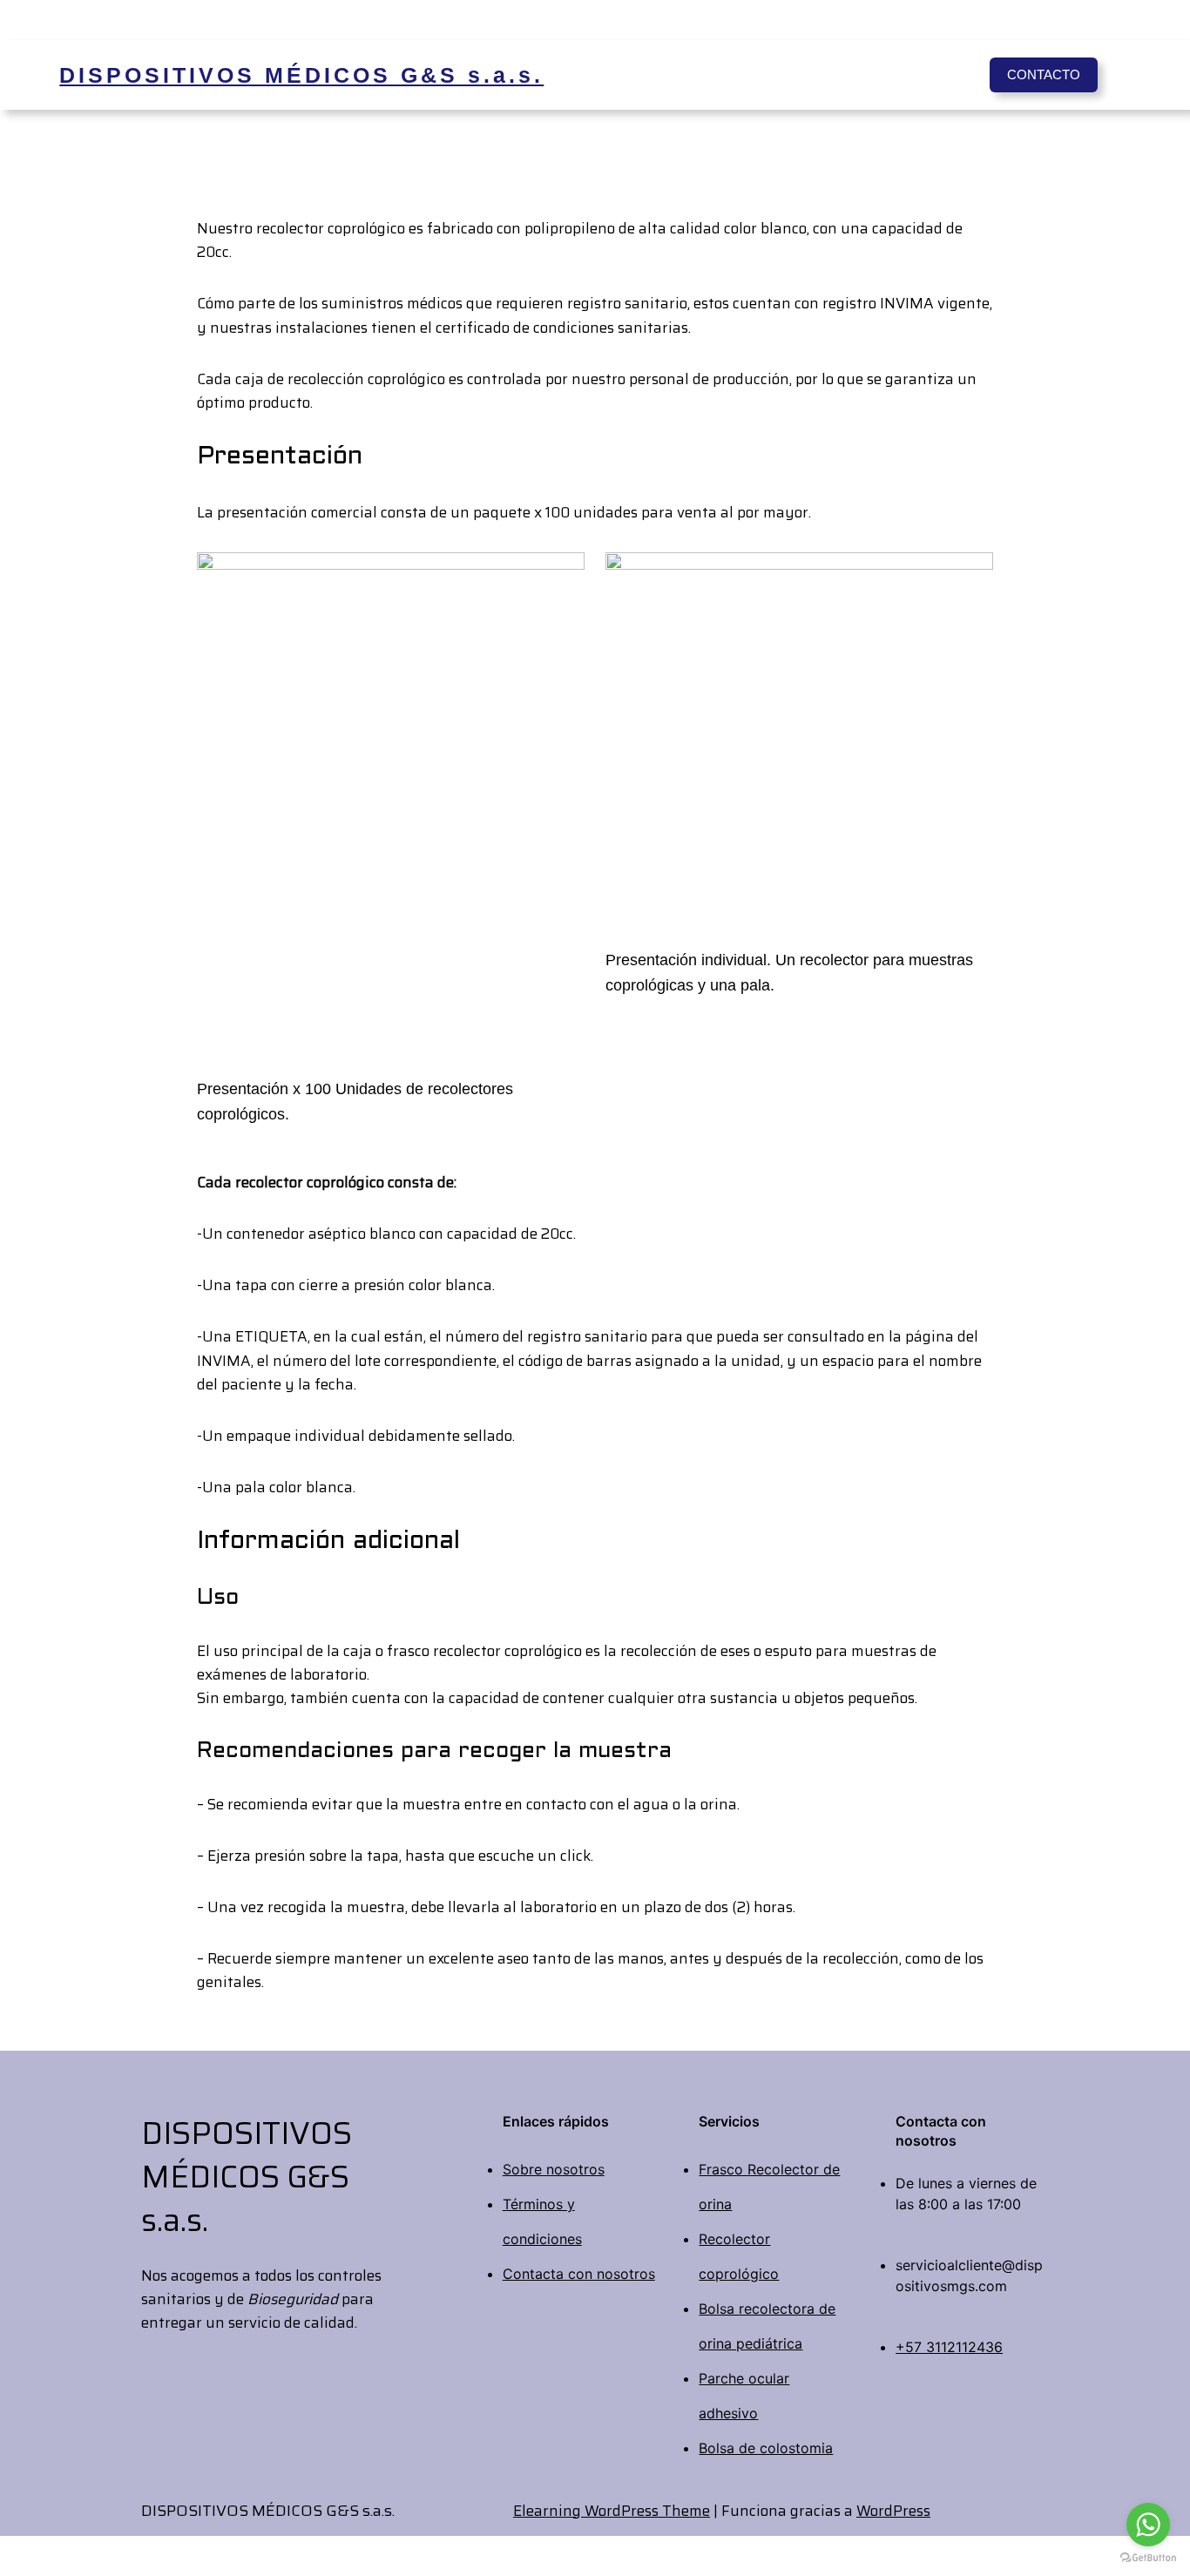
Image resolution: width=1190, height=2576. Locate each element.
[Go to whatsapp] (1148, 2525)
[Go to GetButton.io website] (1148, 2558)
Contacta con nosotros (579, 2274)
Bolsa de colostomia (766, 2448)
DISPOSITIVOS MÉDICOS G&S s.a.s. (301, 75)
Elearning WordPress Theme (612, 2511)
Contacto (1044, 74)
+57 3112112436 (949, 2347)
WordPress (893, 2511)
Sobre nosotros (554, 2169)
